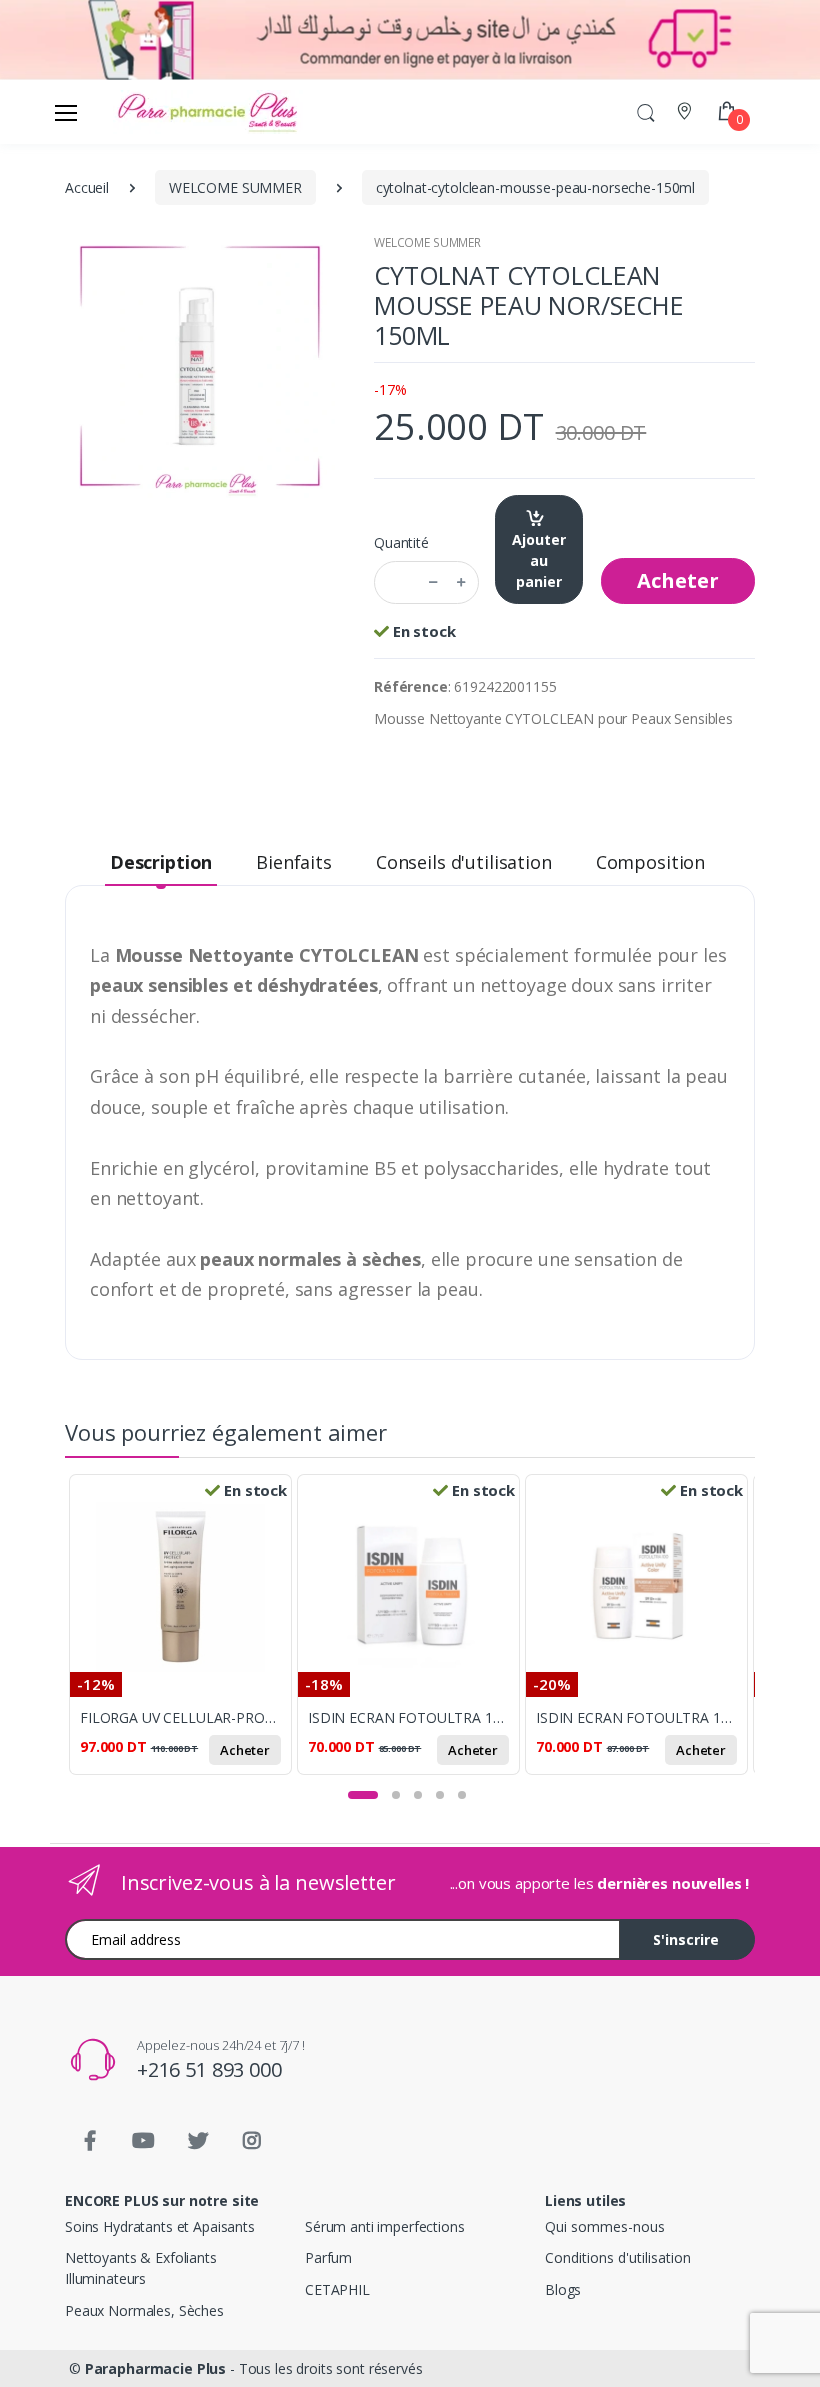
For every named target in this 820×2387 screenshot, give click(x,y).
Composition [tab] (650, 862)
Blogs (563, 2289)
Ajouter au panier (539, 560)
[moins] (433, 583)
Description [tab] (161, 862)
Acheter (678, 580)
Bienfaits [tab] (294, 862)
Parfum (328, 2257)
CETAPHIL (337, 2289)
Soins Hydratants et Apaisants (160, 2226)
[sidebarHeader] (66, 112)
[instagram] (252, 2141)
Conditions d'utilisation (618, 2257)
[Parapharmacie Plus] (149, 112)
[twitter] (198, 2141)
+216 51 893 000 (209, 2069)
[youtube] (144, 2141)
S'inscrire (686, 1939)
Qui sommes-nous (605, 2226)
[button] (646, 111)
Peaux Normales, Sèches (144, 2310)
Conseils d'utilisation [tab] (464, 862)
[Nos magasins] (686, 111)
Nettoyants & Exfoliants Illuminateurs (141, 2268)
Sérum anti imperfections (385, 2226)
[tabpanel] (183, 1632)
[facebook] (90, 2141)
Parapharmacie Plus (155, 2368)
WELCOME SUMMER (427, 242)
